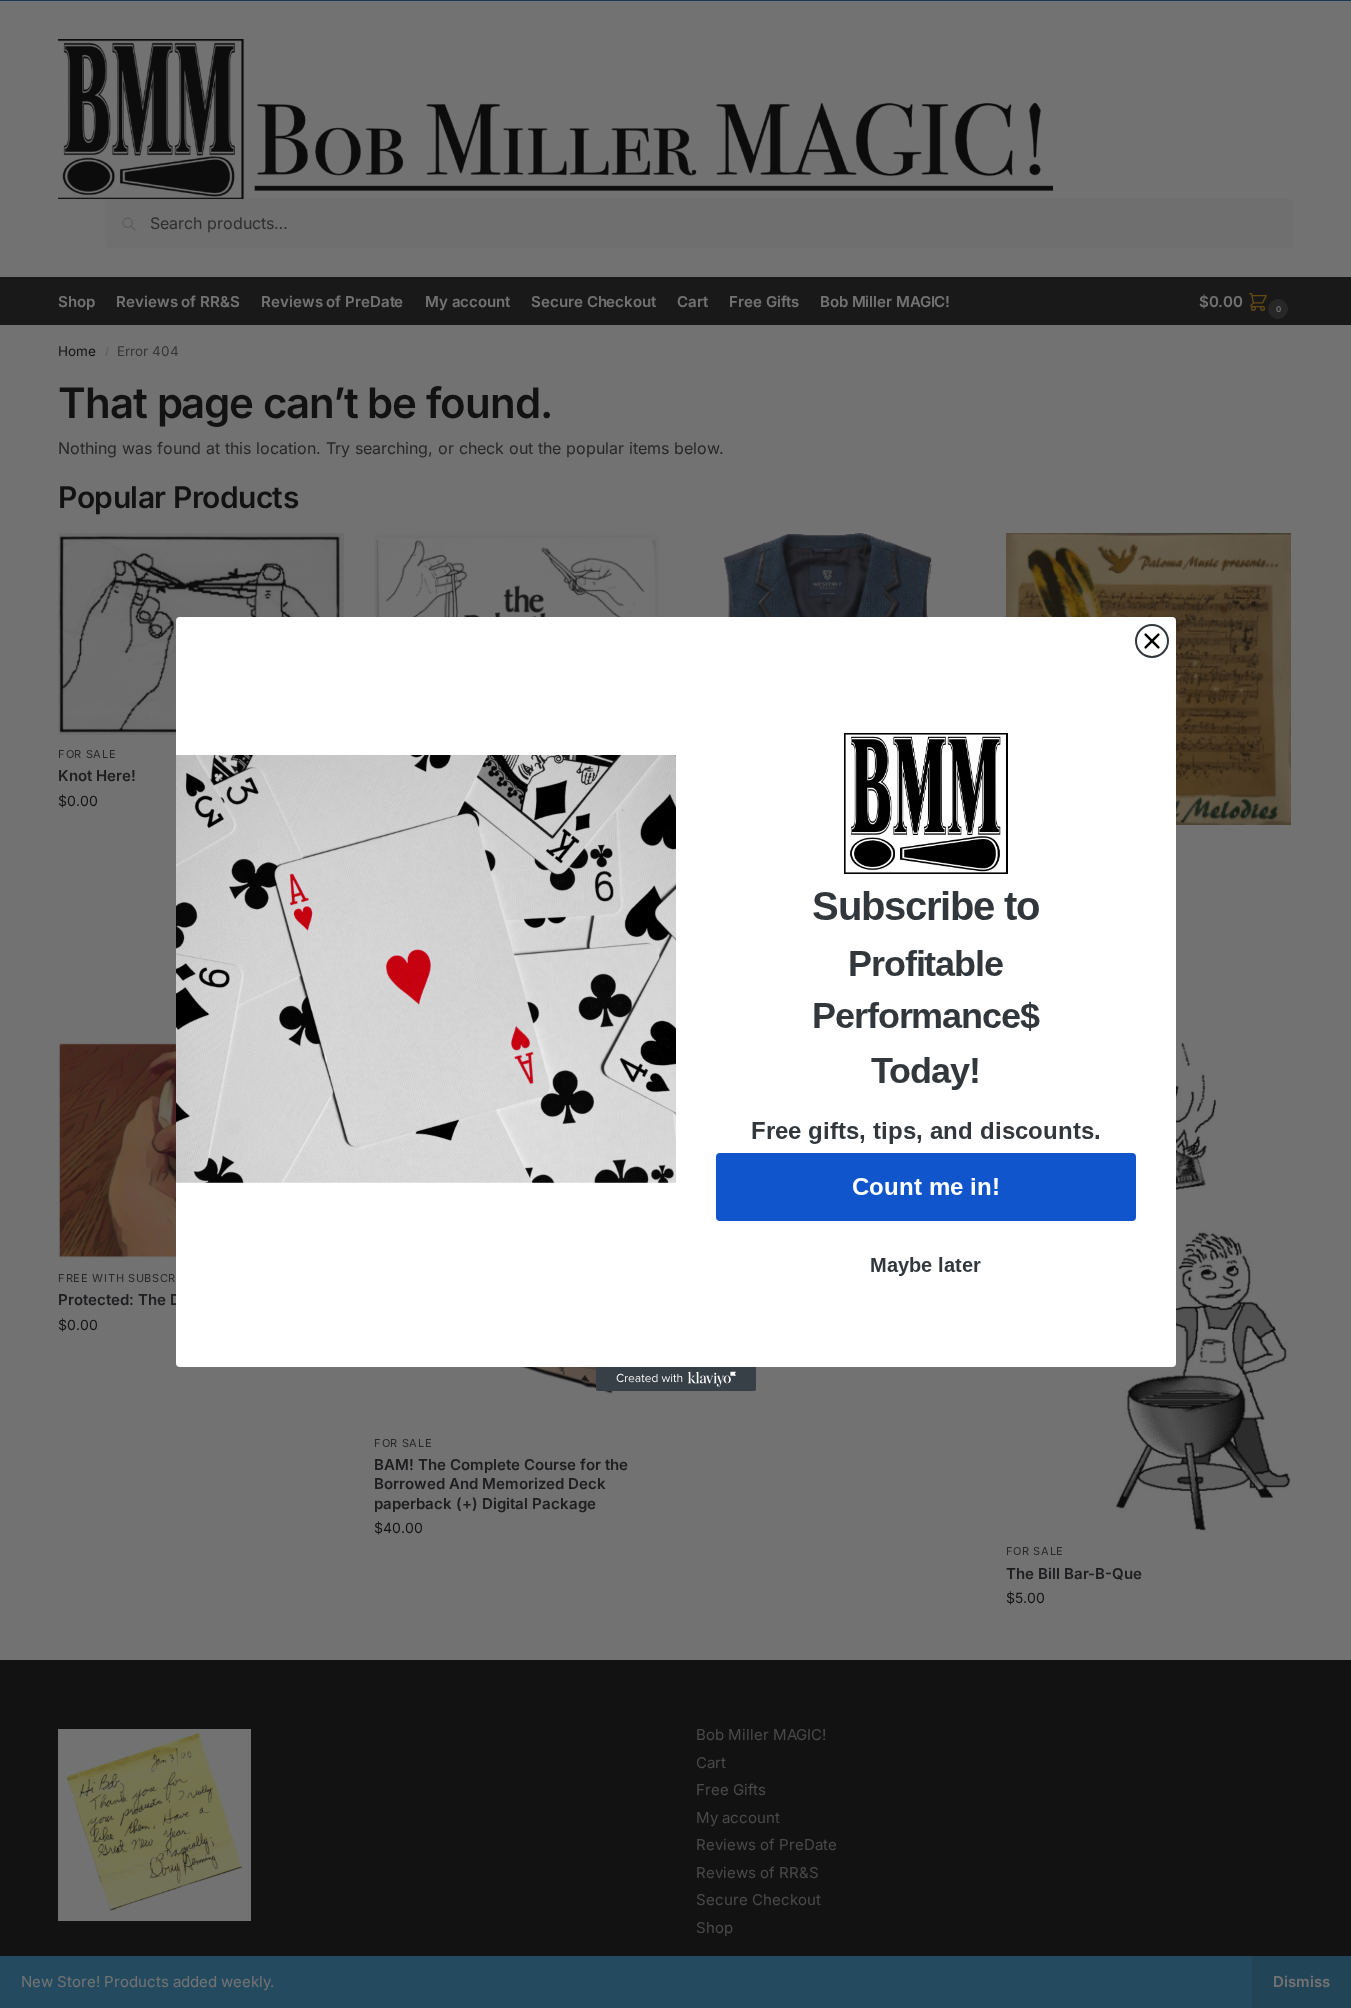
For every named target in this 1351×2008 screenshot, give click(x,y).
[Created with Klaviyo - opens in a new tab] (676, 1379)
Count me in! (926, 1186)
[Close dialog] (1152, 641)
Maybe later (925, 1265)
